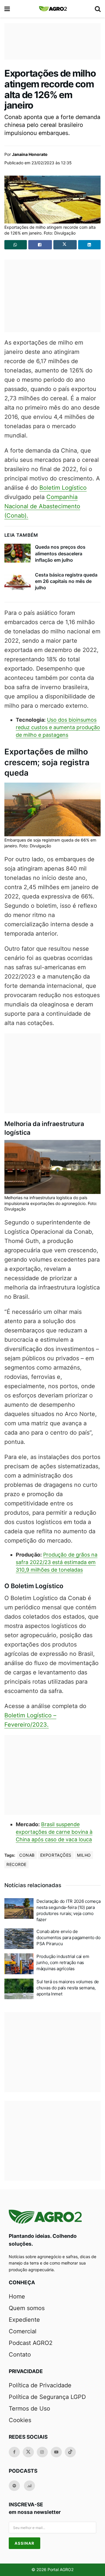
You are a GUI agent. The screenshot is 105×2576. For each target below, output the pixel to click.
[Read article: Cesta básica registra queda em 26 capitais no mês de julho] (17, 581)
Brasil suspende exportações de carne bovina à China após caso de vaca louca (54, 1832)
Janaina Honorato (30, 154)
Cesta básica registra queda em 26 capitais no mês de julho (66, 581)
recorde (16, 1864)
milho (84, 1855)
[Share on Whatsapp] (16, 245)
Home (17, 2296)
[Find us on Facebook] (14, 2452)
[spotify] (14, 2486)
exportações (56, 1855)
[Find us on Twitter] (28, 2452)
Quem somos (27, 2308)
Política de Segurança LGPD (47, 2397)
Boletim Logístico (63, 488)
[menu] (8, 9)
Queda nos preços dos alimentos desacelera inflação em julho (60, 553)
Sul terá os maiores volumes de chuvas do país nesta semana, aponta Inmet (68, 1988)
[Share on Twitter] (65, 245)
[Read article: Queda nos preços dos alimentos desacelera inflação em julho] (17, 553)
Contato (20, 2355)
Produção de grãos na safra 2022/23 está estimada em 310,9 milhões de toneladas (57, 1562)
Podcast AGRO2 (31, 2343)
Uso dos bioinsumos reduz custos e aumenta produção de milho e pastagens (58, 727)
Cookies (20, 2420)
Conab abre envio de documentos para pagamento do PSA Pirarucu (69, 1938)
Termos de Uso (29, 2409)
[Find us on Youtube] (56, 2452)
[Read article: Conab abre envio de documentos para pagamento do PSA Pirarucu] (19, 1939)
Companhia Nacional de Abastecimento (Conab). (42, 506)
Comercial (23, 2331)
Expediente (24, 2320)
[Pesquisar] (98, 9)
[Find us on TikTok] (70, 2452)
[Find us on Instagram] (42, 2452)
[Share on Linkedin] (89, 245)
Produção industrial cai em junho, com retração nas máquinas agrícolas (63, 1962)
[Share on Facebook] (40, 245)
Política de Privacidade (40, 2385)
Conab (27, 1855)
